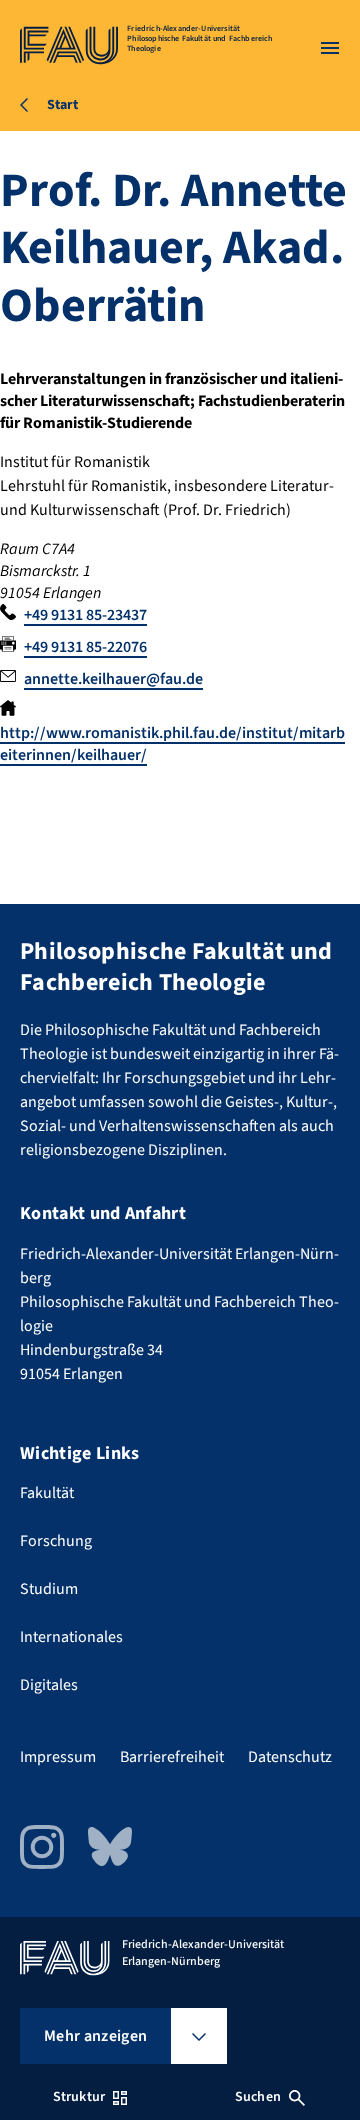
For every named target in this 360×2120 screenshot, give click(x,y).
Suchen (258, 2097)
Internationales (71, 1637)
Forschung (56, 1541)
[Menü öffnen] (330, 48)
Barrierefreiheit (172, 1757)
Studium (49, 1589)
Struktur (79, 2097)
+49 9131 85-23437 (85, 615)
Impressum (58, 1757)
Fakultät (47, 1493)
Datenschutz (290, 1757)
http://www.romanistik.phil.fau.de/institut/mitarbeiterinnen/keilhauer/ (172, 744)
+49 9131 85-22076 (85, 647)
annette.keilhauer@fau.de (113, 679)
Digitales (49, 1685)
